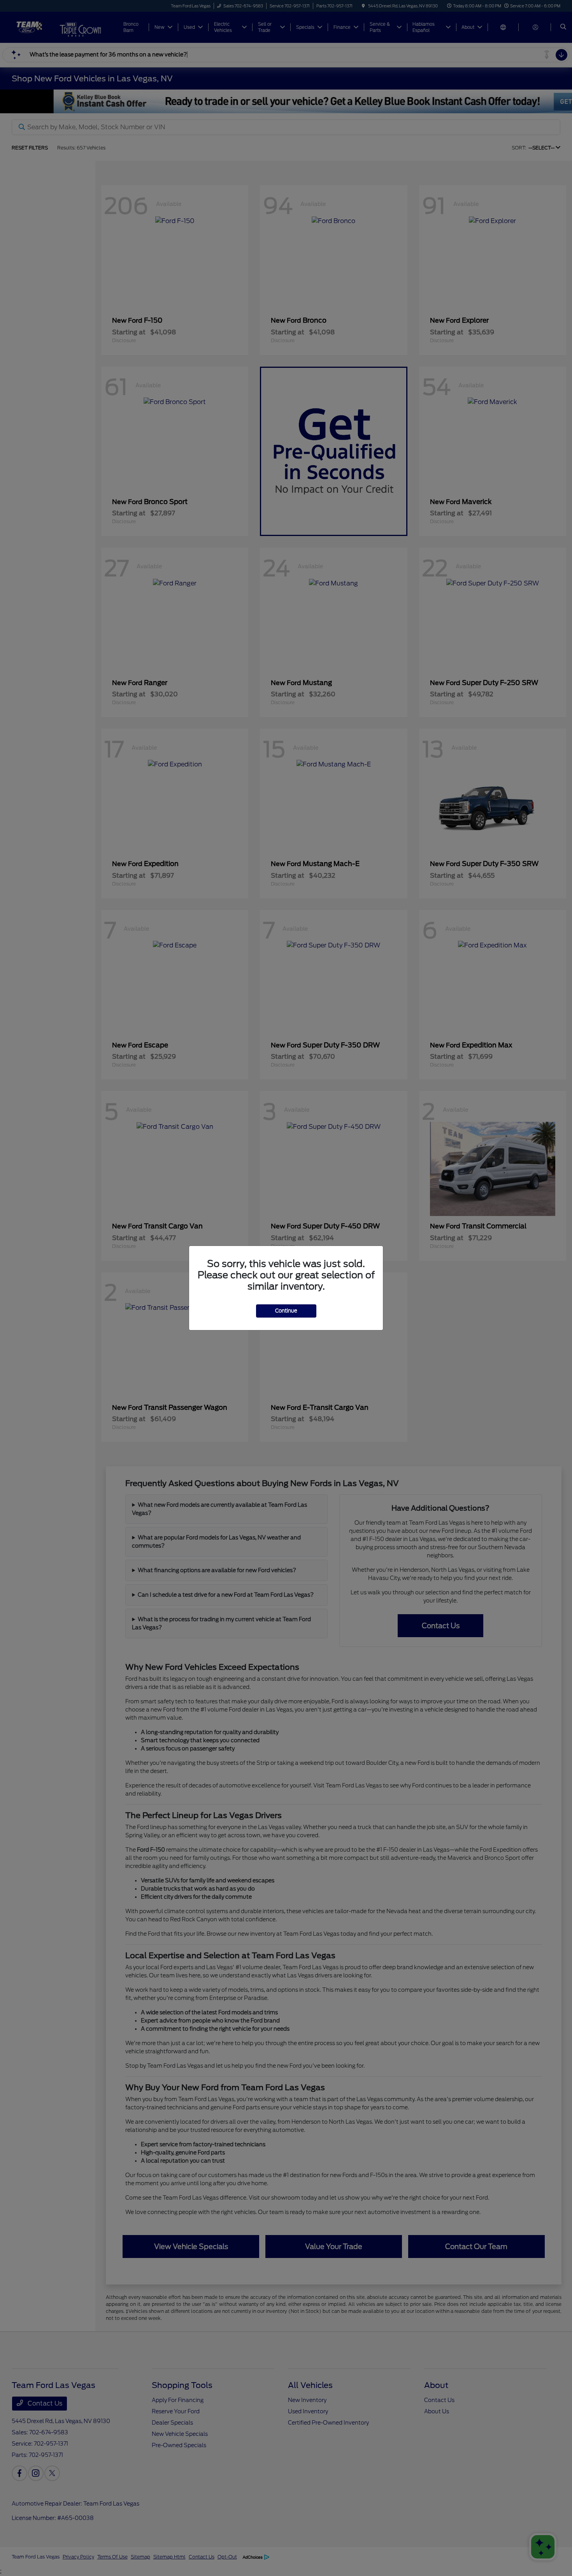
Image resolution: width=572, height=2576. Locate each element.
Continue (286, 1311)
